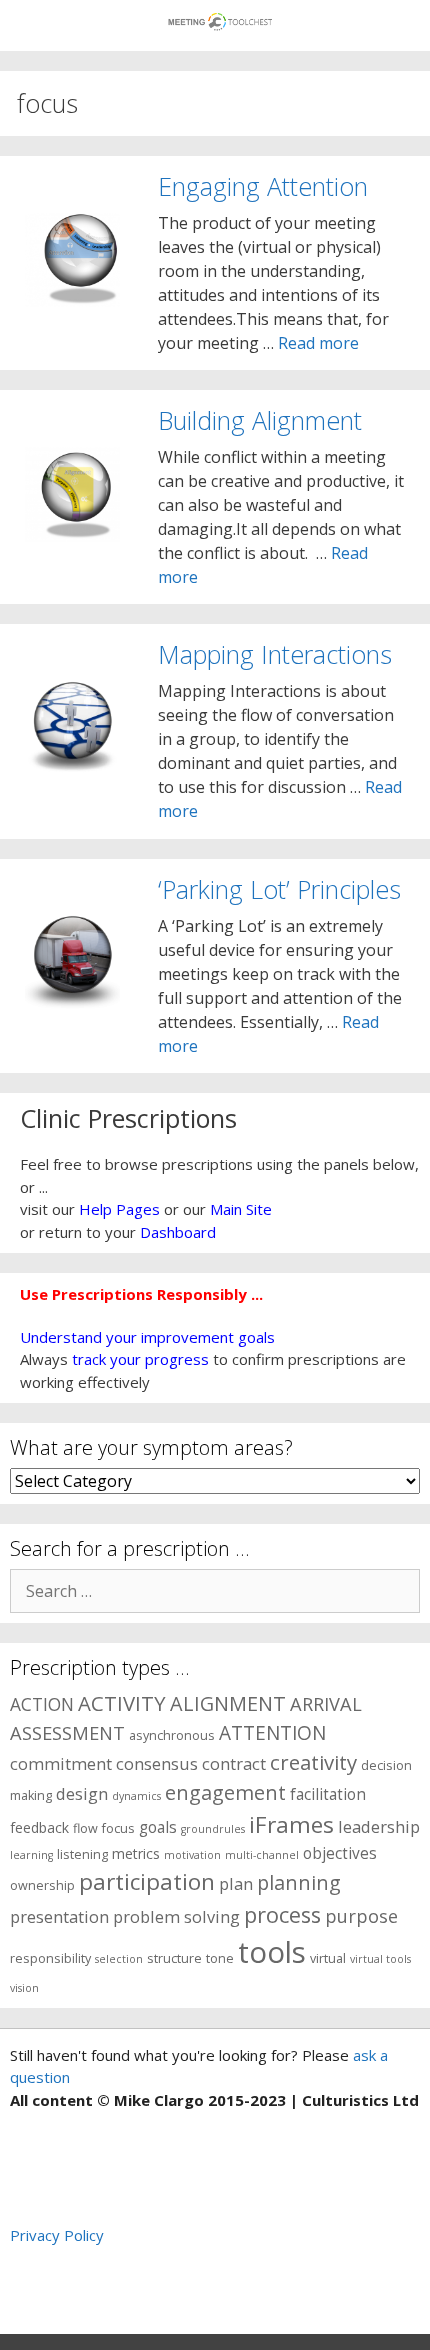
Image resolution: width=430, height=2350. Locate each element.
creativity (313, 1762)
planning (299, 1882)
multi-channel (262, 1855)
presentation (59, 1916)
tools (272, 1952)
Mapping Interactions (275, 654)
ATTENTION (272, 1733)
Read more (318, 343)
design (82, 1793)
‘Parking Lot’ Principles (279, 889)
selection (119, 1959)
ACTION (42, 1704)
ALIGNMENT (228, 1703)
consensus (157, 1763)
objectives (340, 1853)
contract (234, 1763)
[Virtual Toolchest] (220, 15)
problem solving (176, 1916)
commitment (61, 1763)
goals (158, 1827)
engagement (225, 1792)
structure (174, 1958)
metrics (136, 1853)
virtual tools (380, 1959)
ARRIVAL (326, 1703)
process (282, 1914)
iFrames (291, 1824)
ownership (42, 1885)
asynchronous (172, 1735)
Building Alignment (260, 420)
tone (220, 1958)
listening (82, 1854)
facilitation (328, 1794)
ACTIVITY (122, 1703)
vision (24, 1988)
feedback (39, 1827)
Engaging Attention (263, 186)
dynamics (136, 1796)
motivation (192, 1855)
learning (31, 1855)
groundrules (213, 1829)
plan (236, 1883)
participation (147, 1881)
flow (85, 1828)
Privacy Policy (57, 2235)
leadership (379, 1826)
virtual (328, 1958)
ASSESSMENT (67, 1732)
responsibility (50, 1958)
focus (118, 1828)
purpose (361, 1915)
